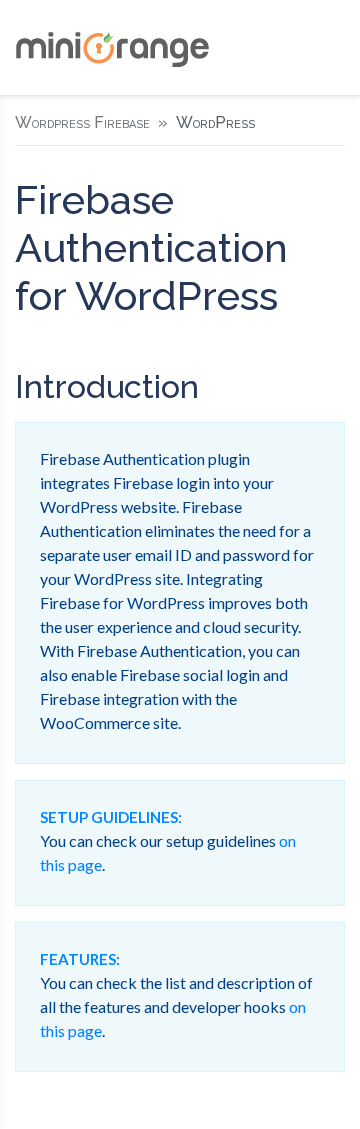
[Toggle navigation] (329, 48)
